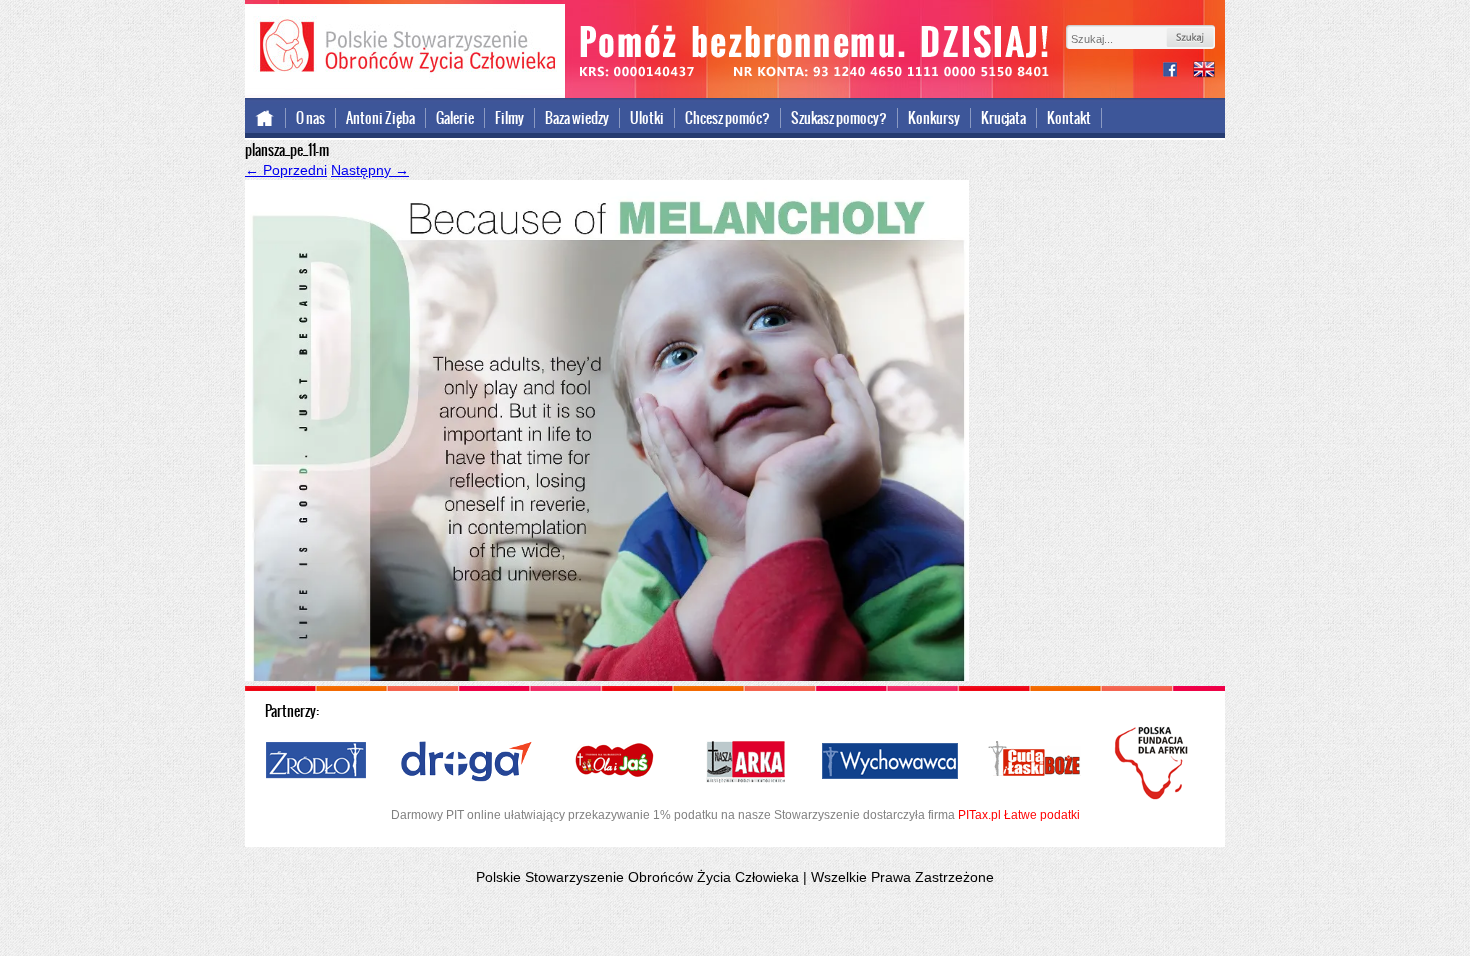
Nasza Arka (745, 762)
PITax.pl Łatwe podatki (1019, 815)
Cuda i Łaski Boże (1035, 762)
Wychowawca (890, 762)
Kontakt (1069, 118)
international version (1204, 71)
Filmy (509, 118)
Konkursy (934, 118)
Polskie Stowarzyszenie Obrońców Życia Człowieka (405, 48)
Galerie (455, 118)
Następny (370, 170)
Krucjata (1003, 118)
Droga (466, 762)
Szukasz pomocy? (839, 118)
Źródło (317, 762)
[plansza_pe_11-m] (607, 676)
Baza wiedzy (577, 118)
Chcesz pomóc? (727, 118)
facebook (1178, 71)
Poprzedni (286, 170)
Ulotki (647, 118)
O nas (310, 118)
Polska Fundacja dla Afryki (1154, 763)
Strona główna (265, 118)
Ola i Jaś (616, 762)
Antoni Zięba (380, 118)
